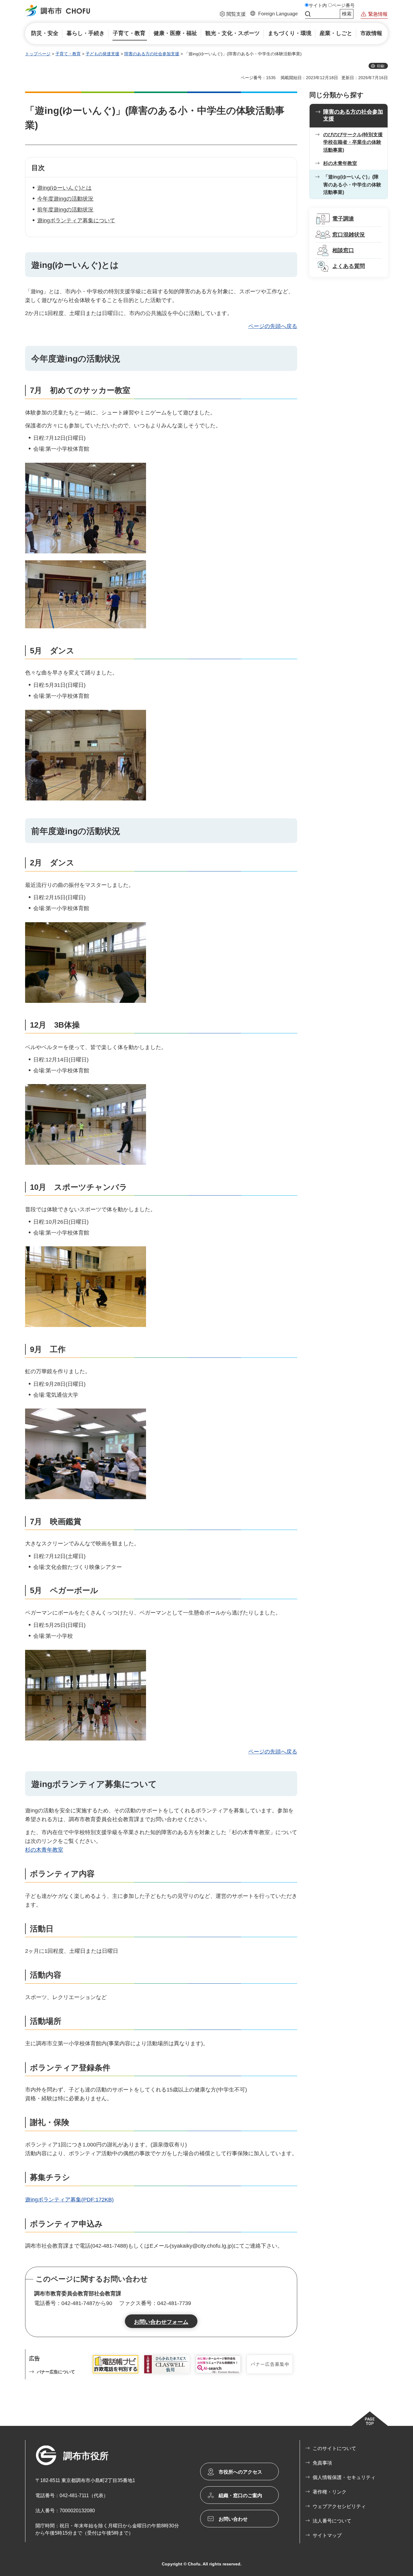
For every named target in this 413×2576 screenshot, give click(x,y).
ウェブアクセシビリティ (339, 2506)
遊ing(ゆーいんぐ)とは (64, 188)
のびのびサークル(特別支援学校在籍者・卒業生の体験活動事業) (353, 142)
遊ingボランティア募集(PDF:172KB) (69, 2200)
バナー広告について (56, 2372)
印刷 (381, 66)
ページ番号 (343, 5)
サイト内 (318, 5)
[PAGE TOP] (370, 2419)
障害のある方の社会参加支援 (152, 54)
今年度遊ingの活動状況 (65, 199)
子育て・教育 (68, 54)
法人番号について (332, 2521)
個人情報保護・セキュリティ (344, 2477)
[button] (233, 15)
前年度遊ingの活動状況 (65, 210)
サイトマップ (327, 2535)
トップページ (38, 54)
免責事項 (322, 2463)
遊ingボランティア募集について (76, 221)
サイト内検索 (308, 14)
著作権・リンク (330, 2492)
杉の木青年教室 (44, 1850)
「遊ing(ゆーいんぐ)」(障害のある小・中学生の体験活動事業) (352, 185)
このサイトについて (334, 2448)
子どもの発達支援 (102, 54)
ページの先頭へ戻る (273, 326)
